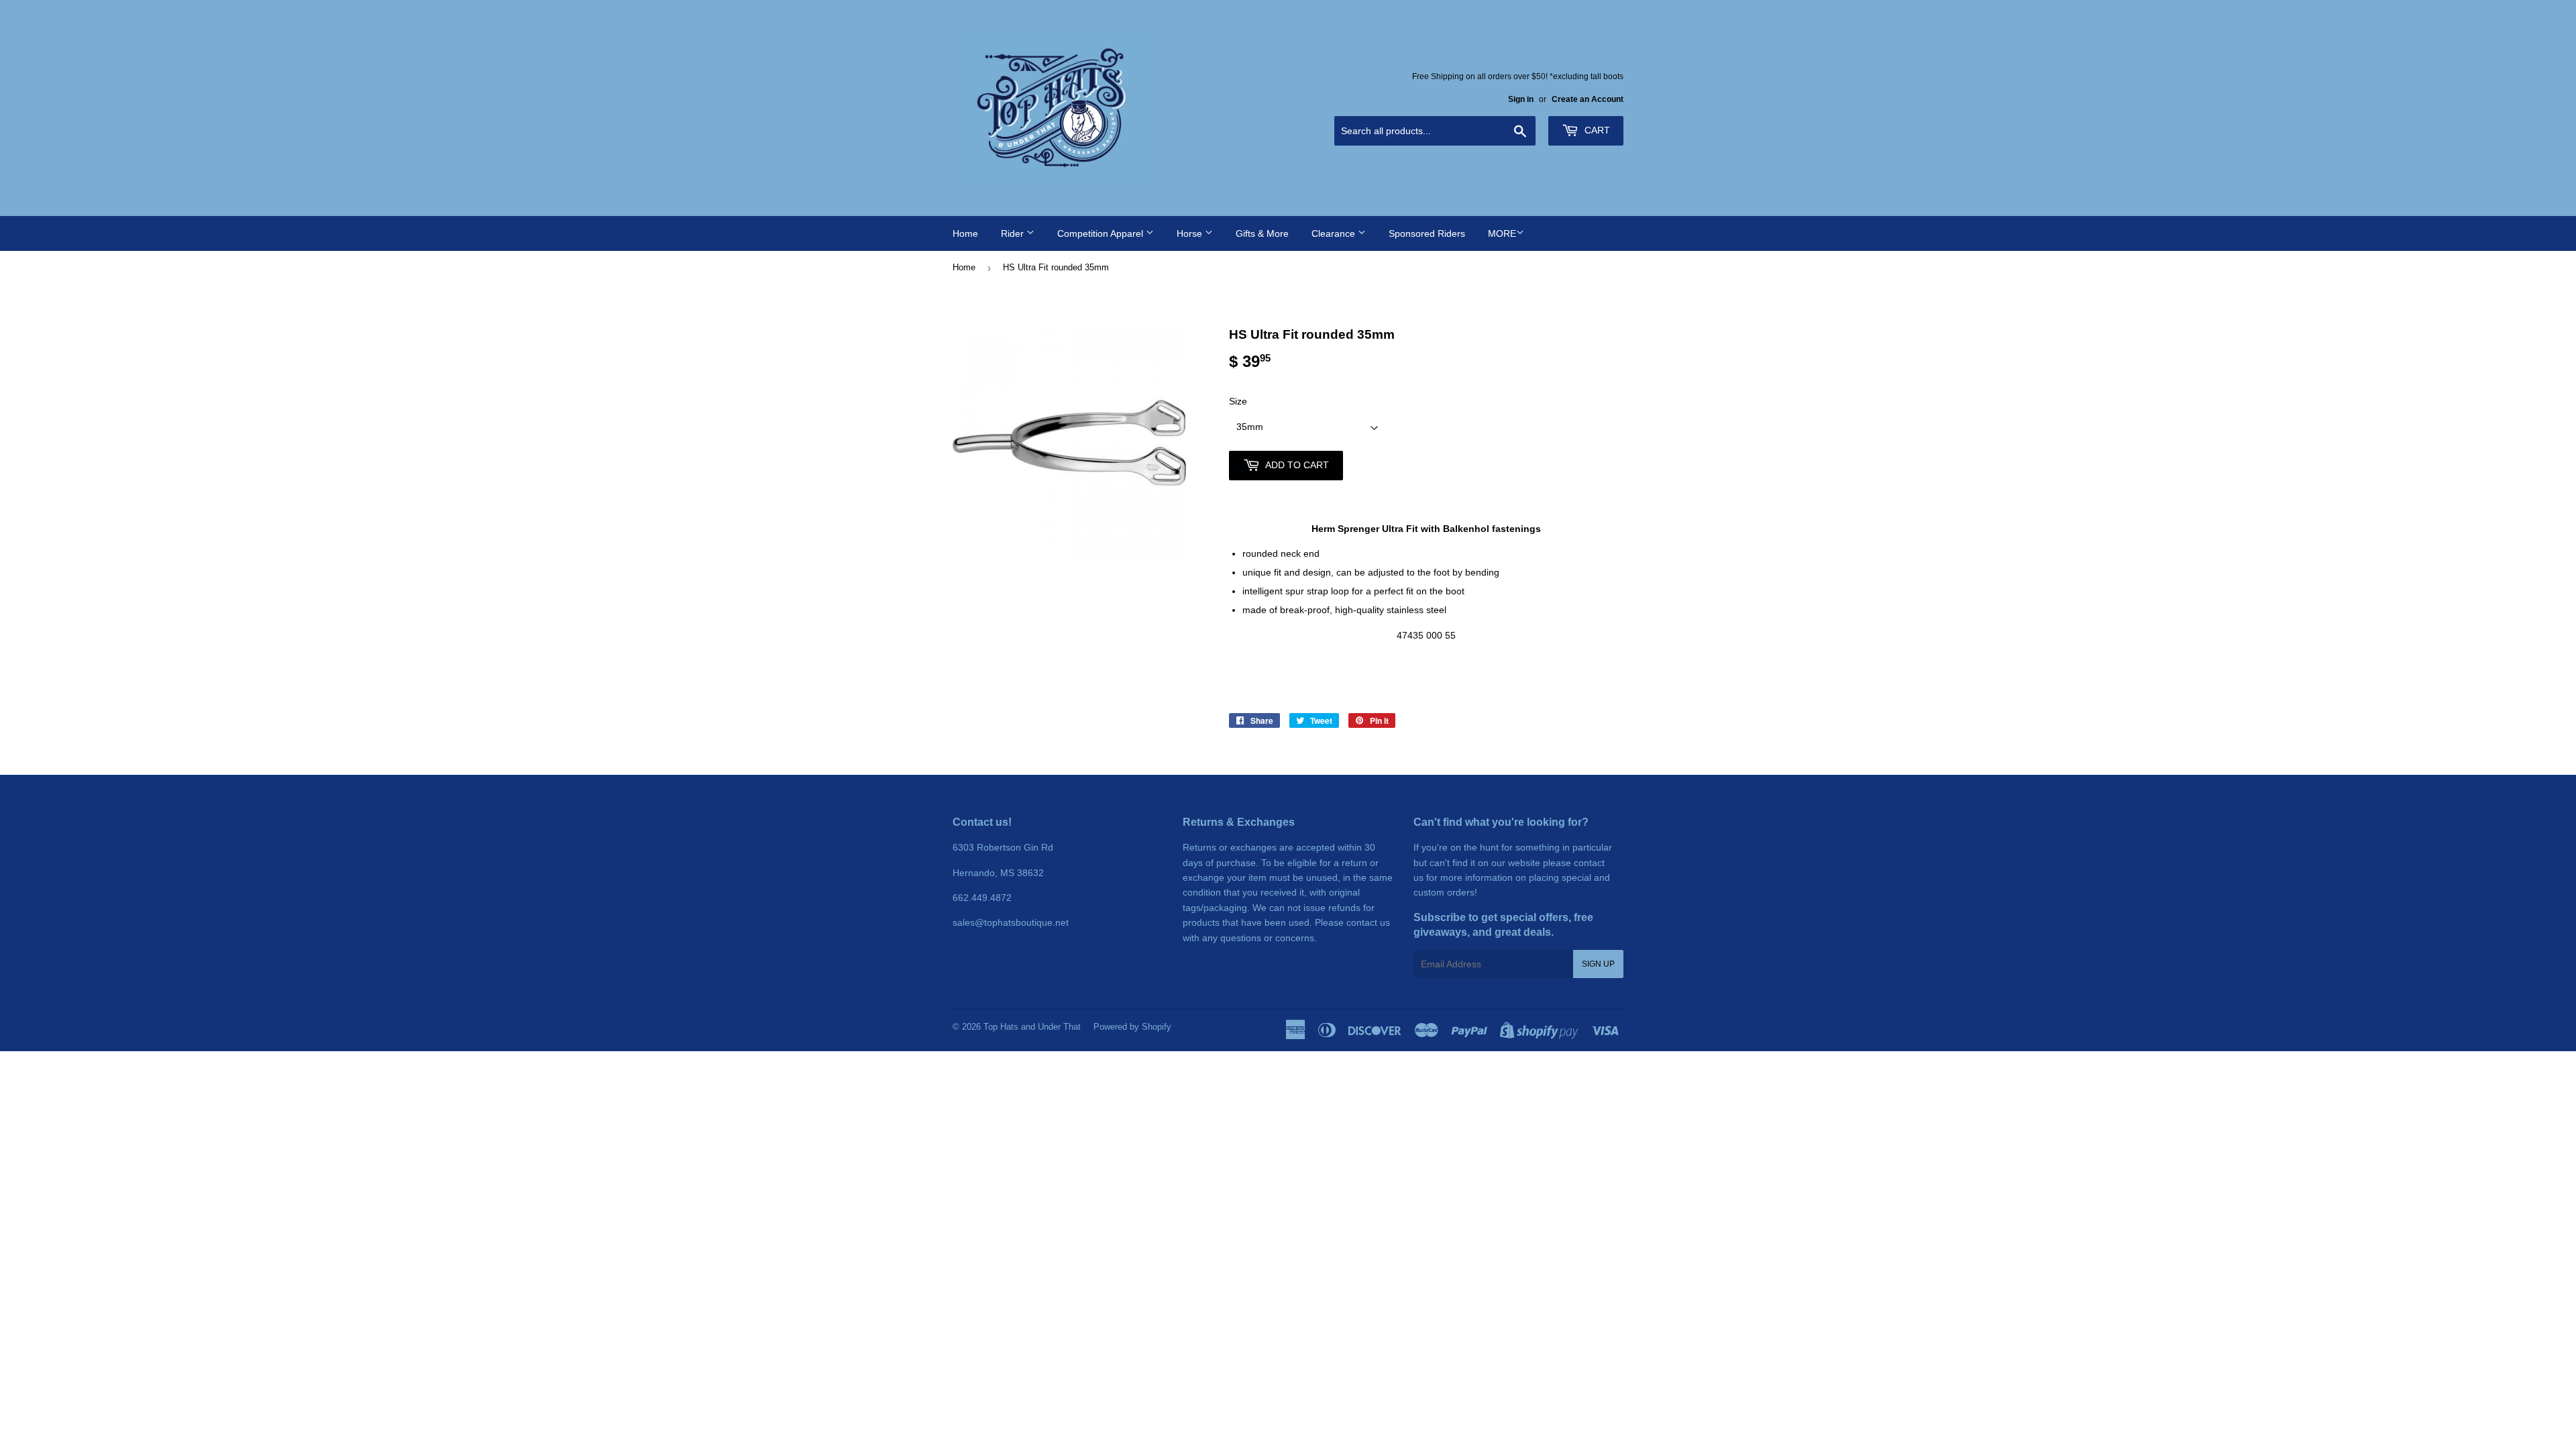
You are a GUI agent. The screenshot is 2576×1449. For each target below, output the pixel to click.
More (1502, 233)
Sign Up (1598, 964)
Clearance (1335, 233)
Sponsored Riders (1427, 233)
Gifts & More (1262, 233)
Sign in (1521, 99)
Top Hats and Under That (1032, 1027)
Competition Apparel (1102, 233)
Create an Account (1588, 99)
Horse (1191, 233)
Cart (1596, 130)
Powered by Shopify (1132, 1027)
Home (965, 233)
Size (1238, 401)
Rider (1014, 233)
